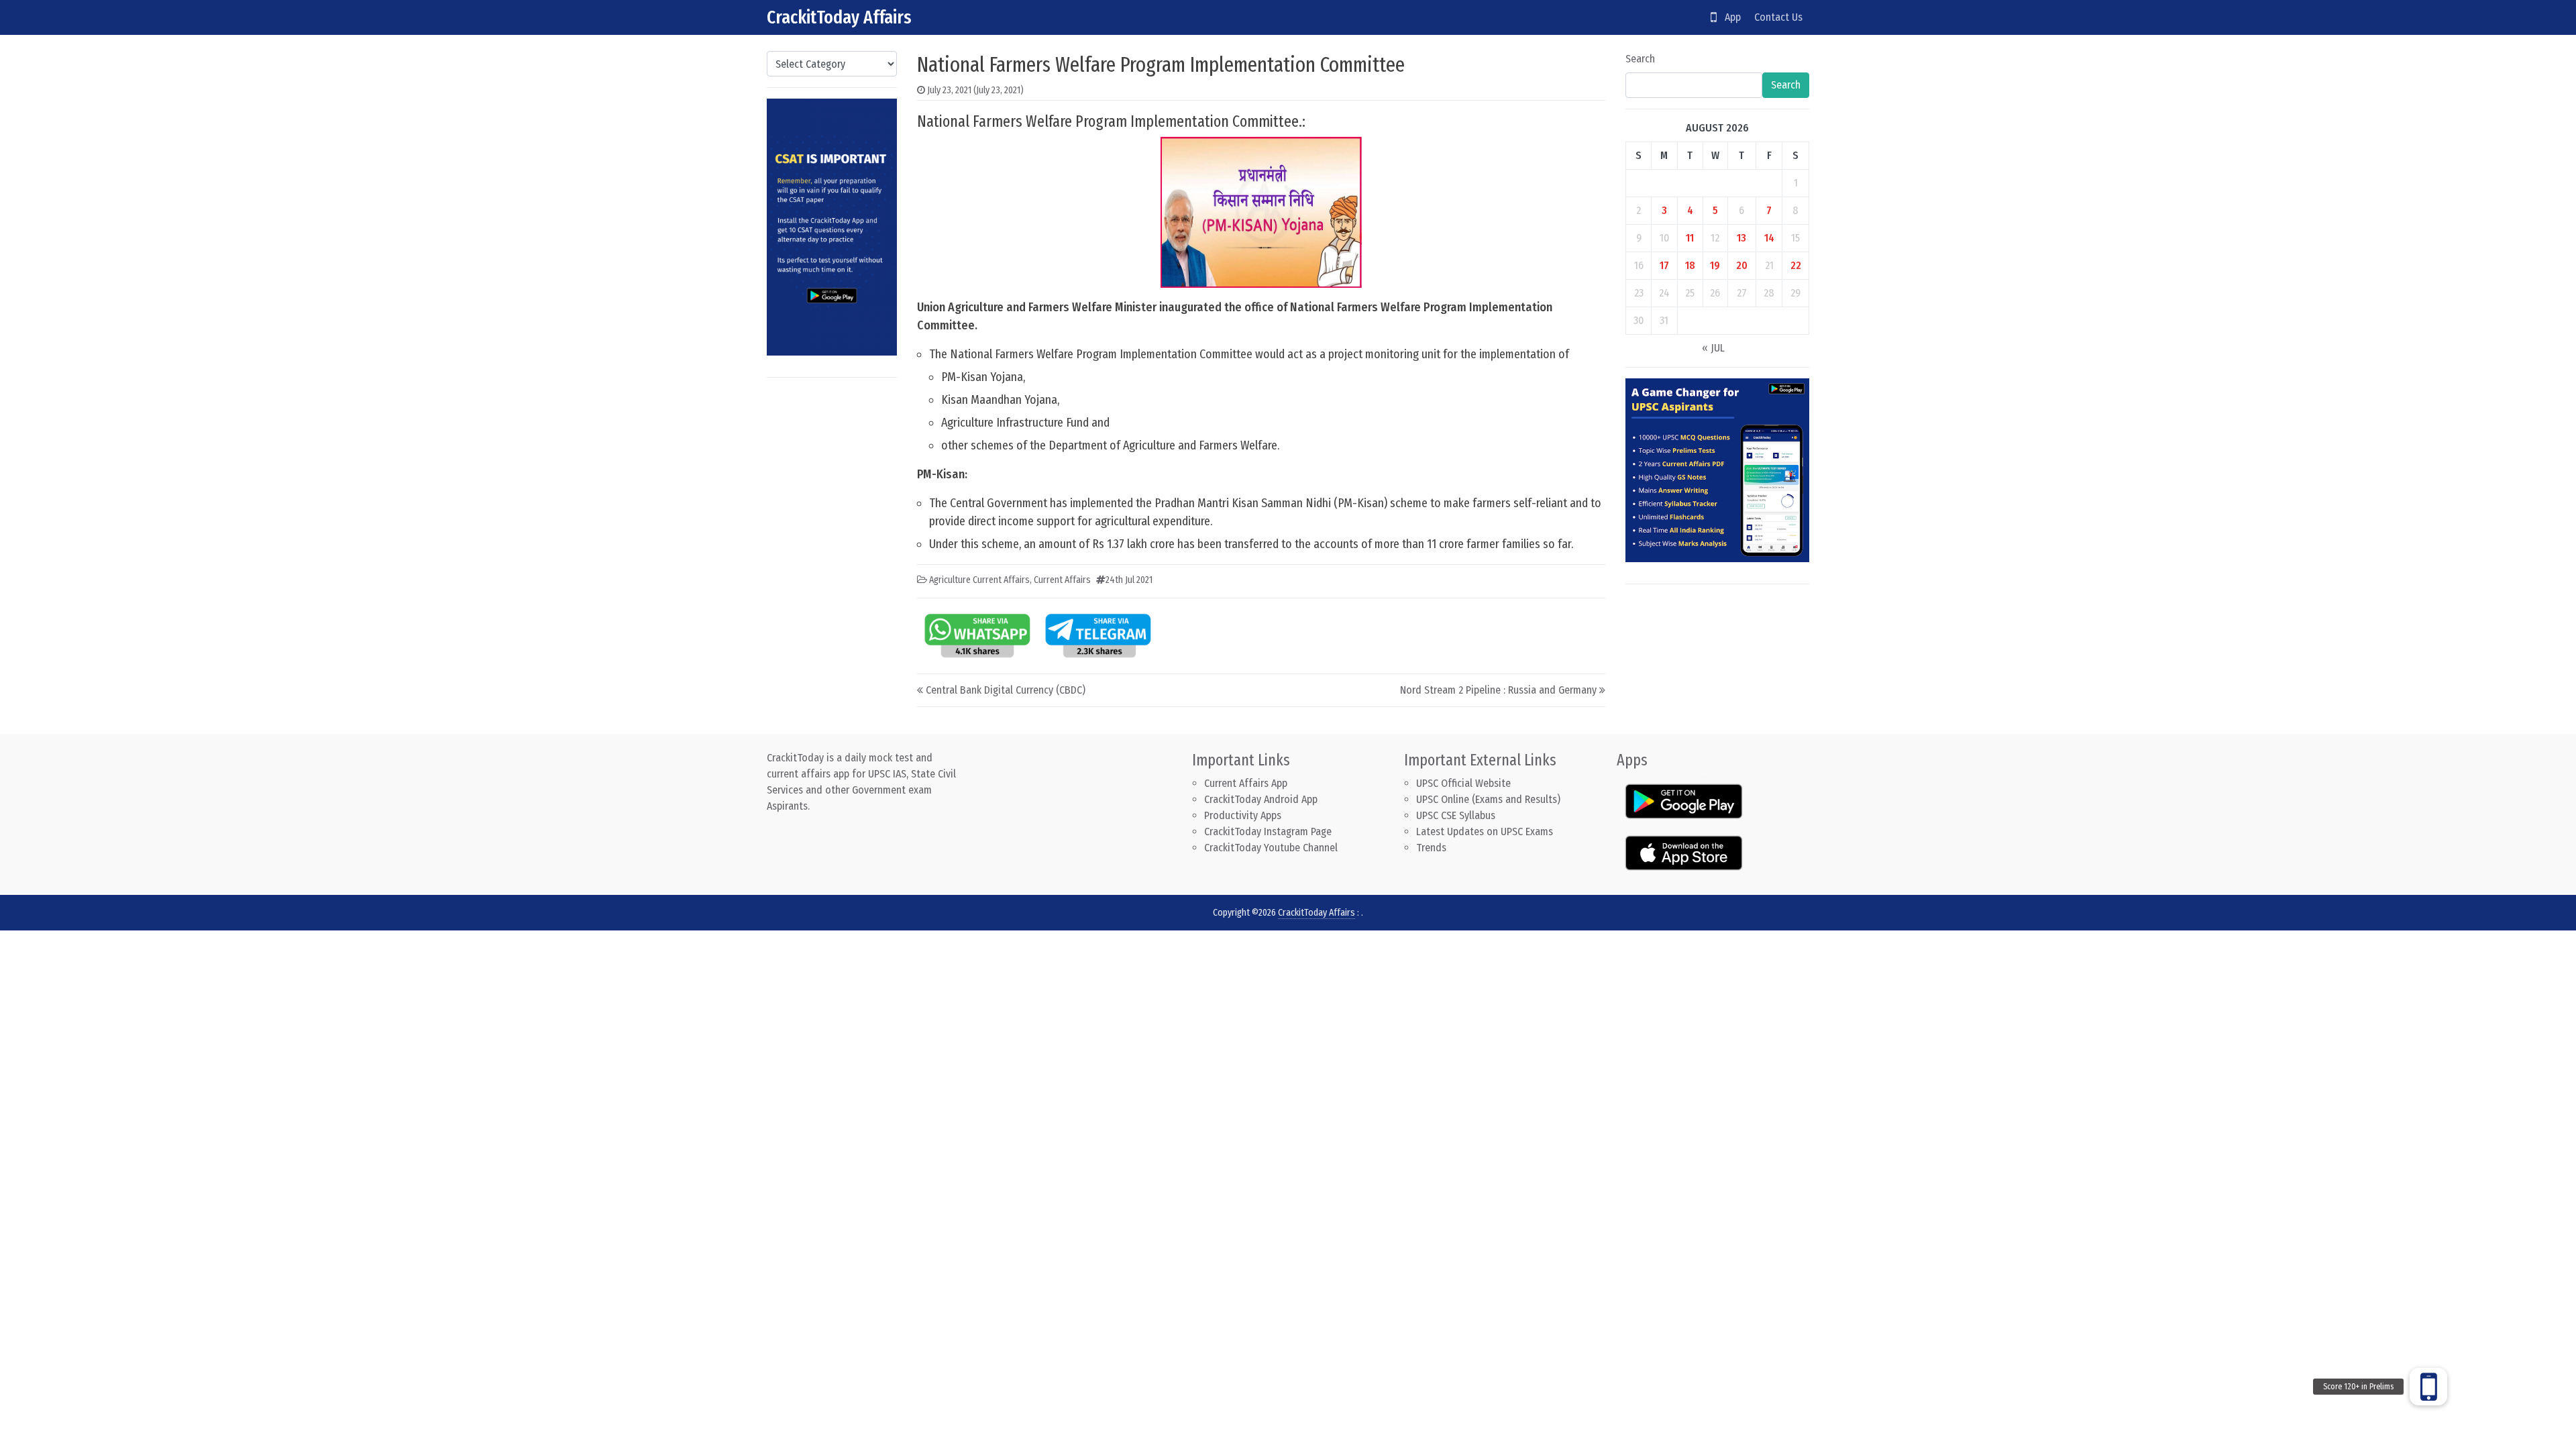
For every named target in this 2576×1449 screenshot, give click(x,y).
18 (1690, 265)
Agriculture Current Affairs (979, 580)
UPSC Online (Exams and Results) (1488, 799)
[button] (2428, 1387)
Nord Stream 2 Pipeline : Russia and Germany (1498, 690)
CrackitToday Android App (1261, 799)
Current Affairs (1062, 580)
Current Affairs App (1246, 783)
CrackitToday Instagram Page (1268, 831)
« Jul (1713, 348)
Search (1640, 59)
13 (1741, 238)
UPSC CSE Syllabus (1457, 815)
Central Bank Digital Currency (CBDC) (1006, 690)
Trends (1431, 848)
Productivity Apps (1243, 815)
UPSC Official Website (1463, 783)
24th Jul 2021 (1129, 580)
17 (1664, 265)
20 (1742, 265)
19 (1715, 265)
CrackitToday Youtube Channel (1271, 848)
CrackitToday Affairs (839, 17)
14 (1769, 238)
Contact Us (1778, 17)
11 (1690, 238)
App (1729, 17)
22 (1796, 265)
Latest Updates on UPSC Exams (1485, 831)
